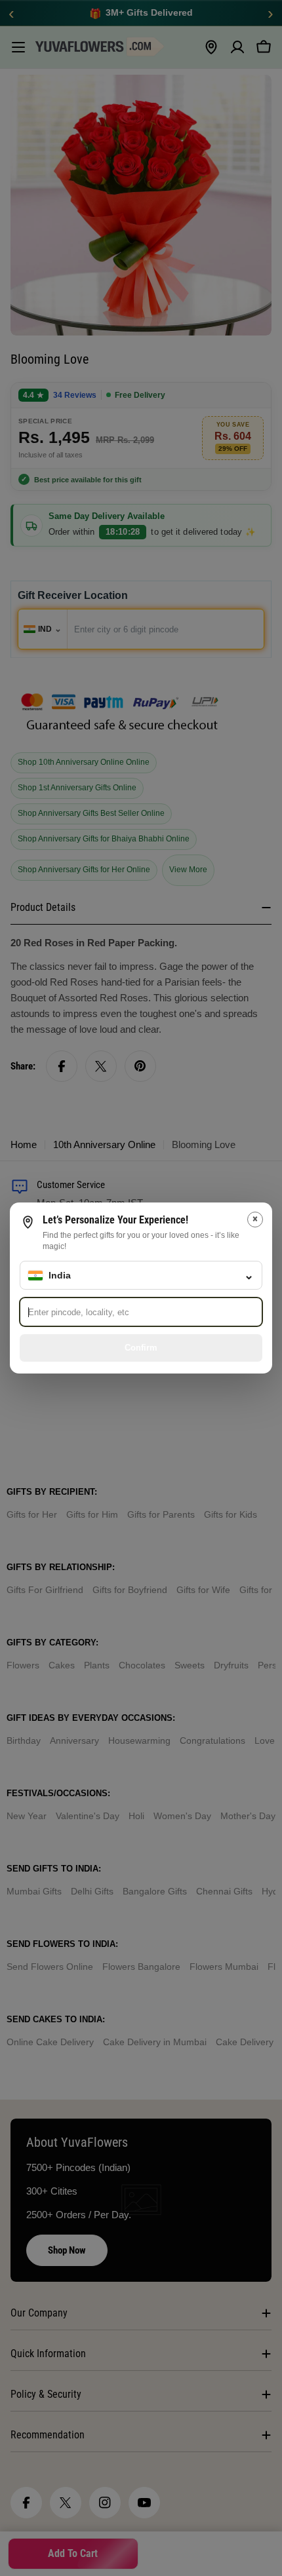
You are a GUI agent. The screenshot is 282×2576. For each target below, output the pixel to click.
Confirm (141, 1348)
